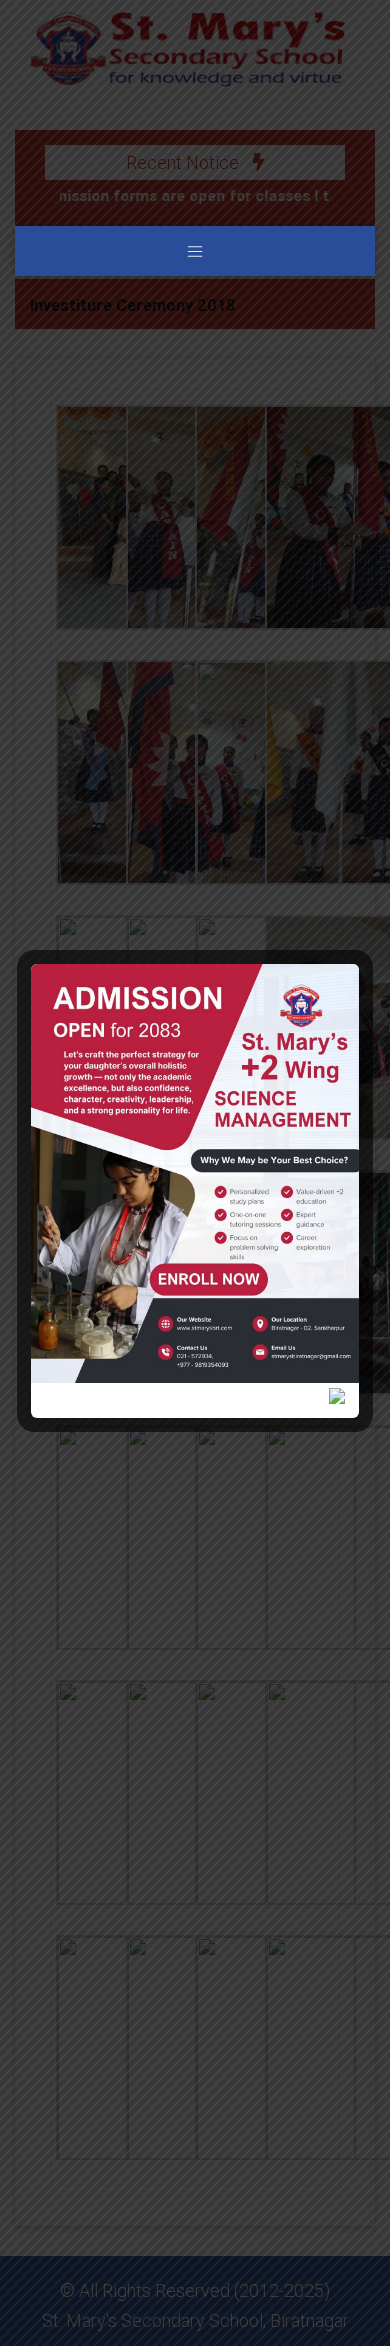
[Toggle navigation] (195, 251)
